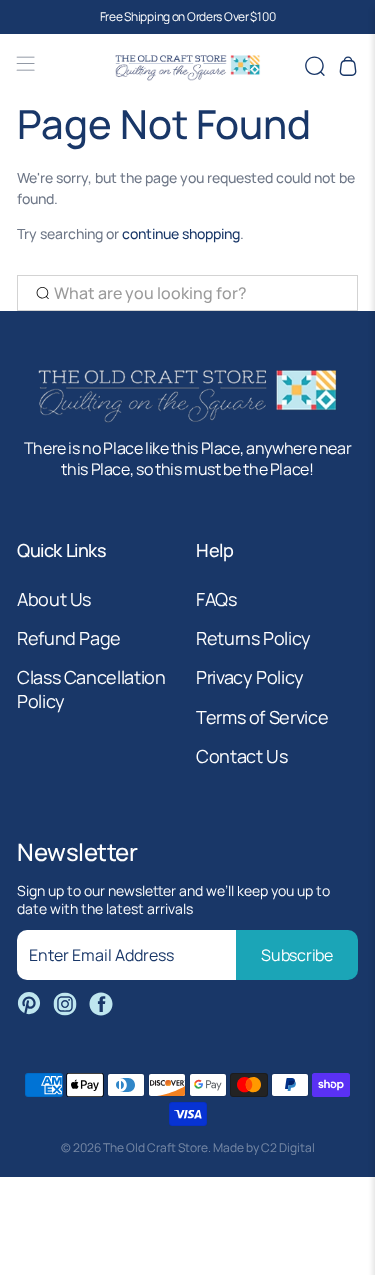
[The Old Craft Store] (188, 66)
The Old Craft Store (155, 1147)
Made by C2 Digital (264, 1147)
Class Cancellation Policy (91, 688)
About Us (54, 599)
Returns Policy (253, 638)
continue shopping (181, 233)
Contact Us (241, 756)
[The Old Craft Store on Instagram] (65, 1004)
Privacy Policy (250, 677)
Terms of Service (262, 717)
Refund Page (69, 638)
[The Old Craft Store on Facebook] (101, 1004)
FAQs (216, 599)
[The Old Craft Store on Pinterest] (29, 1004)
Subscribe (296, 955)
